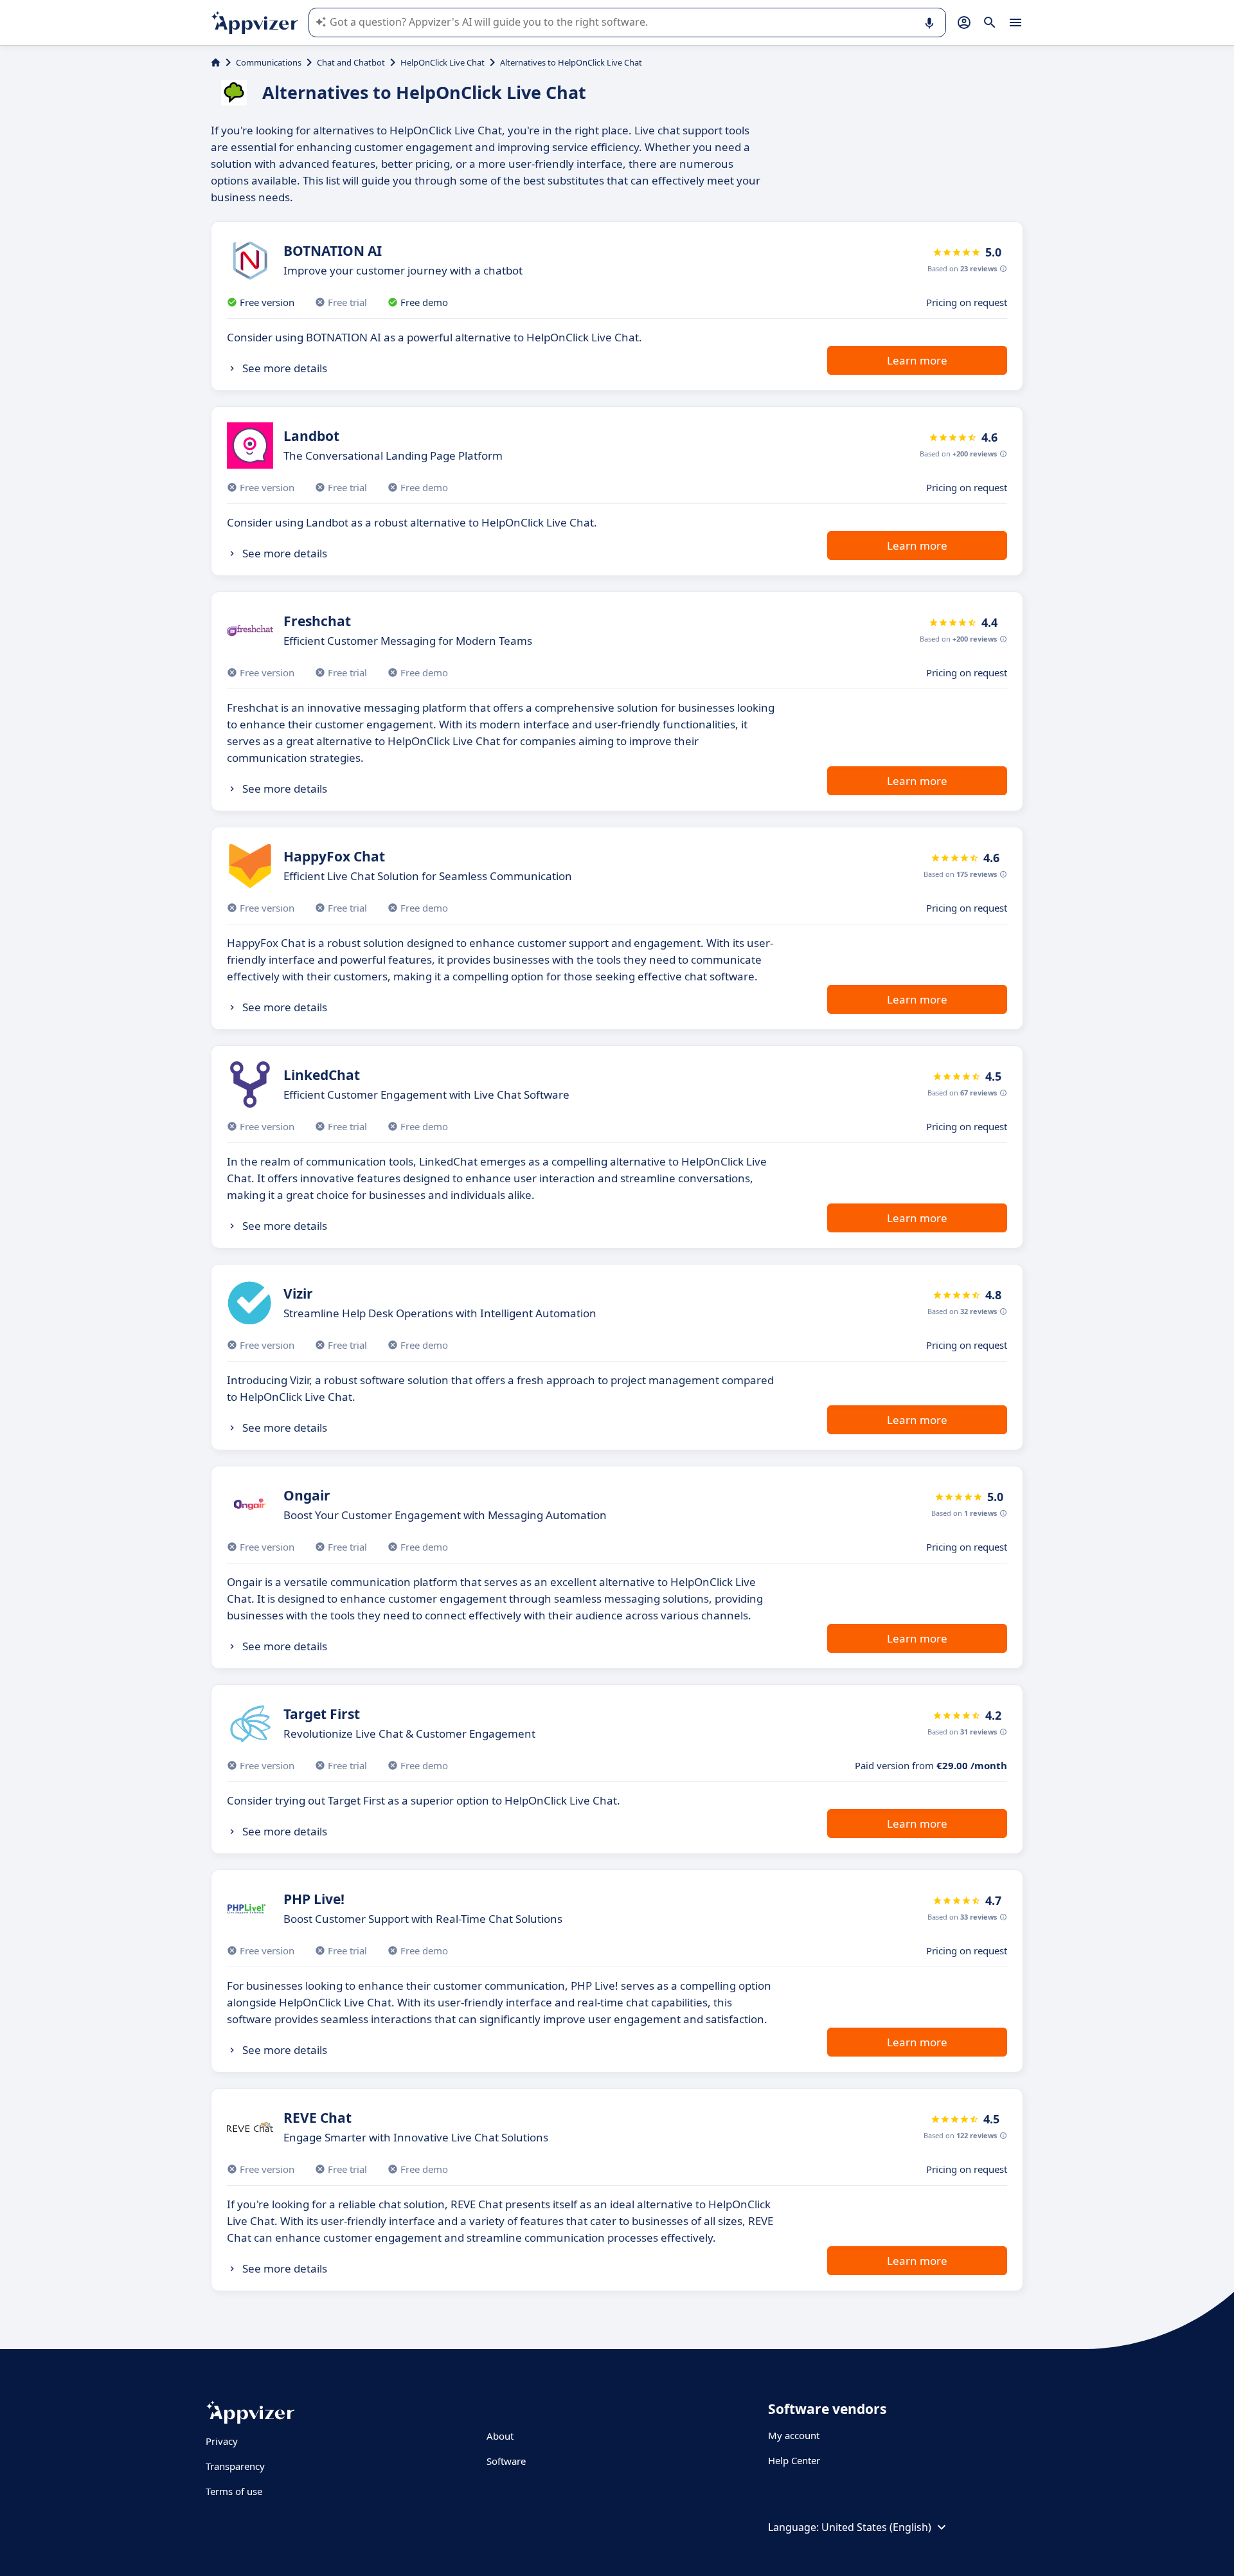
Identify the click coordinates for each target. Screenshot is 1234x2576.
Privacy (222, 2441)
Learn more (917, 360)
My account (794, 2435)
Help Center (794, 2460)
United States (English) (876, 2527)
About (500, 2436)
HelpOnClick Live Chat (443, 62)
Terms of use (234, 2491)
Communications (269, 62)
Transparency (235, 2466)
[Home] (216, 62)
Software (506, 2461)
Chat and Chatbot (351, 62)
